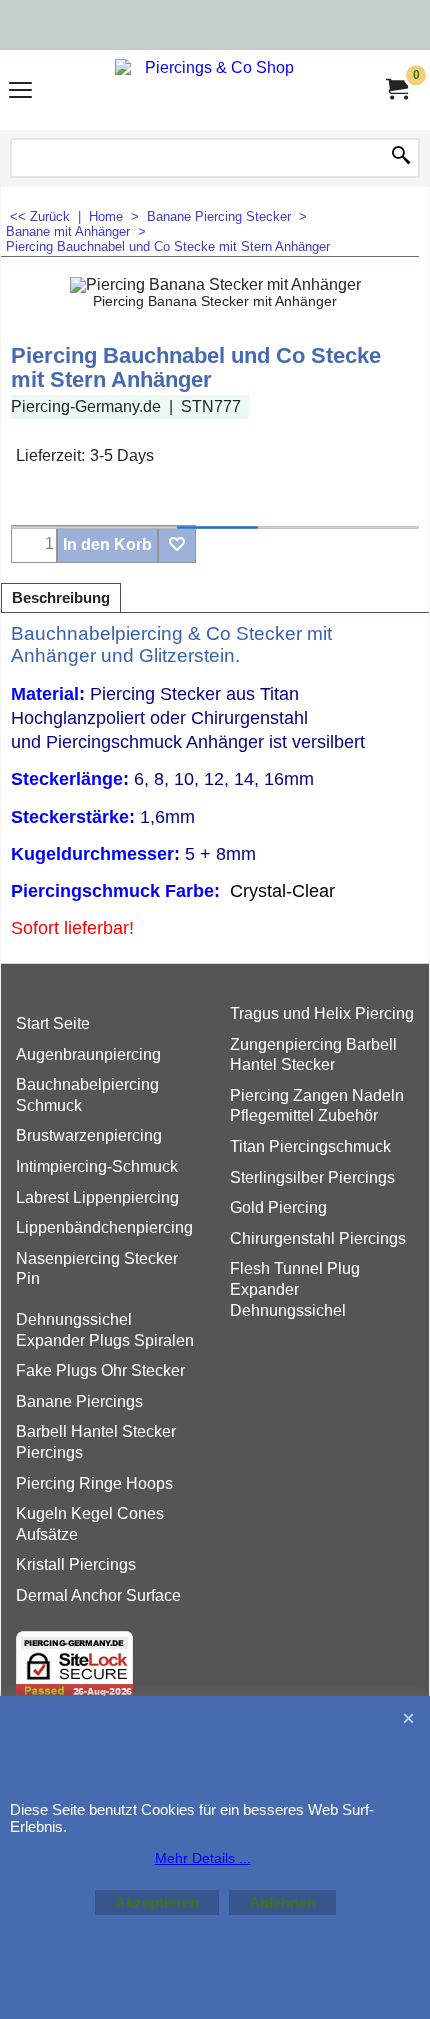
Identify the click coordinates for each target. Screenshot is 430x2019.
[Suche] (401, 157)
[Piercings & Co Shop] (211, 90)
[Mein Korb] (396, 89)
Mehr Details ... (203, 1858)
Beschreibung (61, 598)
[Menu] (20, 92)
